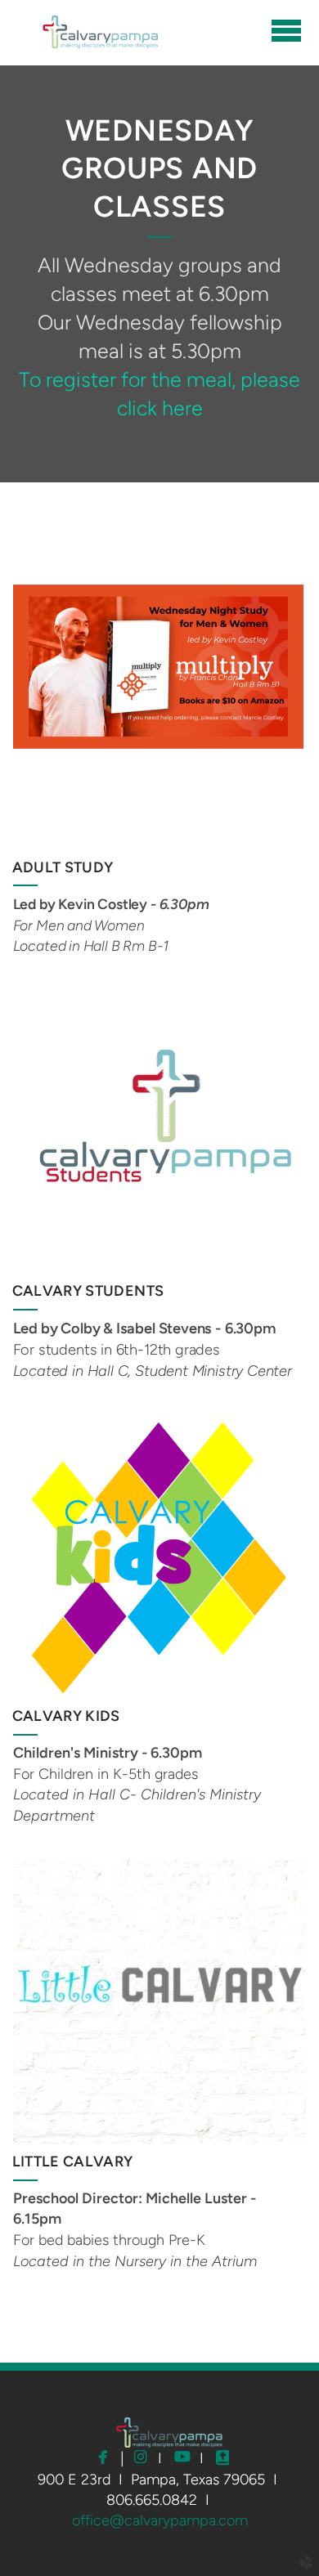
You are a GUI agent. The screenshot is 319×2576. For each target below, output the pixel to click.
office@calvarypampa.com (160, 2520)
